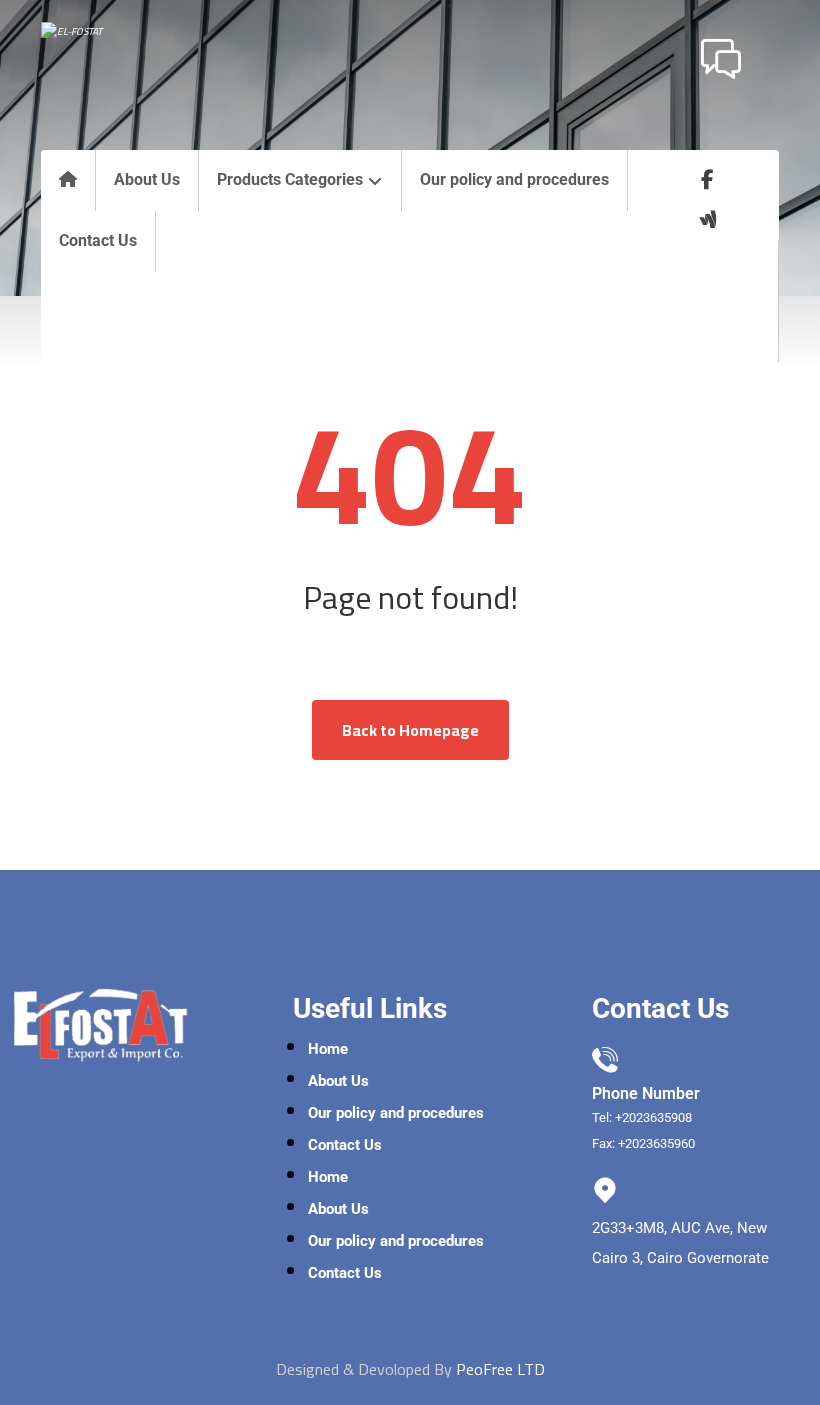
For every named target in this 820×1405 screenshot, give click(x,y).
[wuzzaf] (708, 220)
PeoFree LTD (500, 1369)
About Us (338, 1081)
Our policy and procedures (396, 1113)
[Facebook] (708, 180)
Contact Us (345, 1145)
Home (328, 1049)
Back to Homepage (410, 730)
